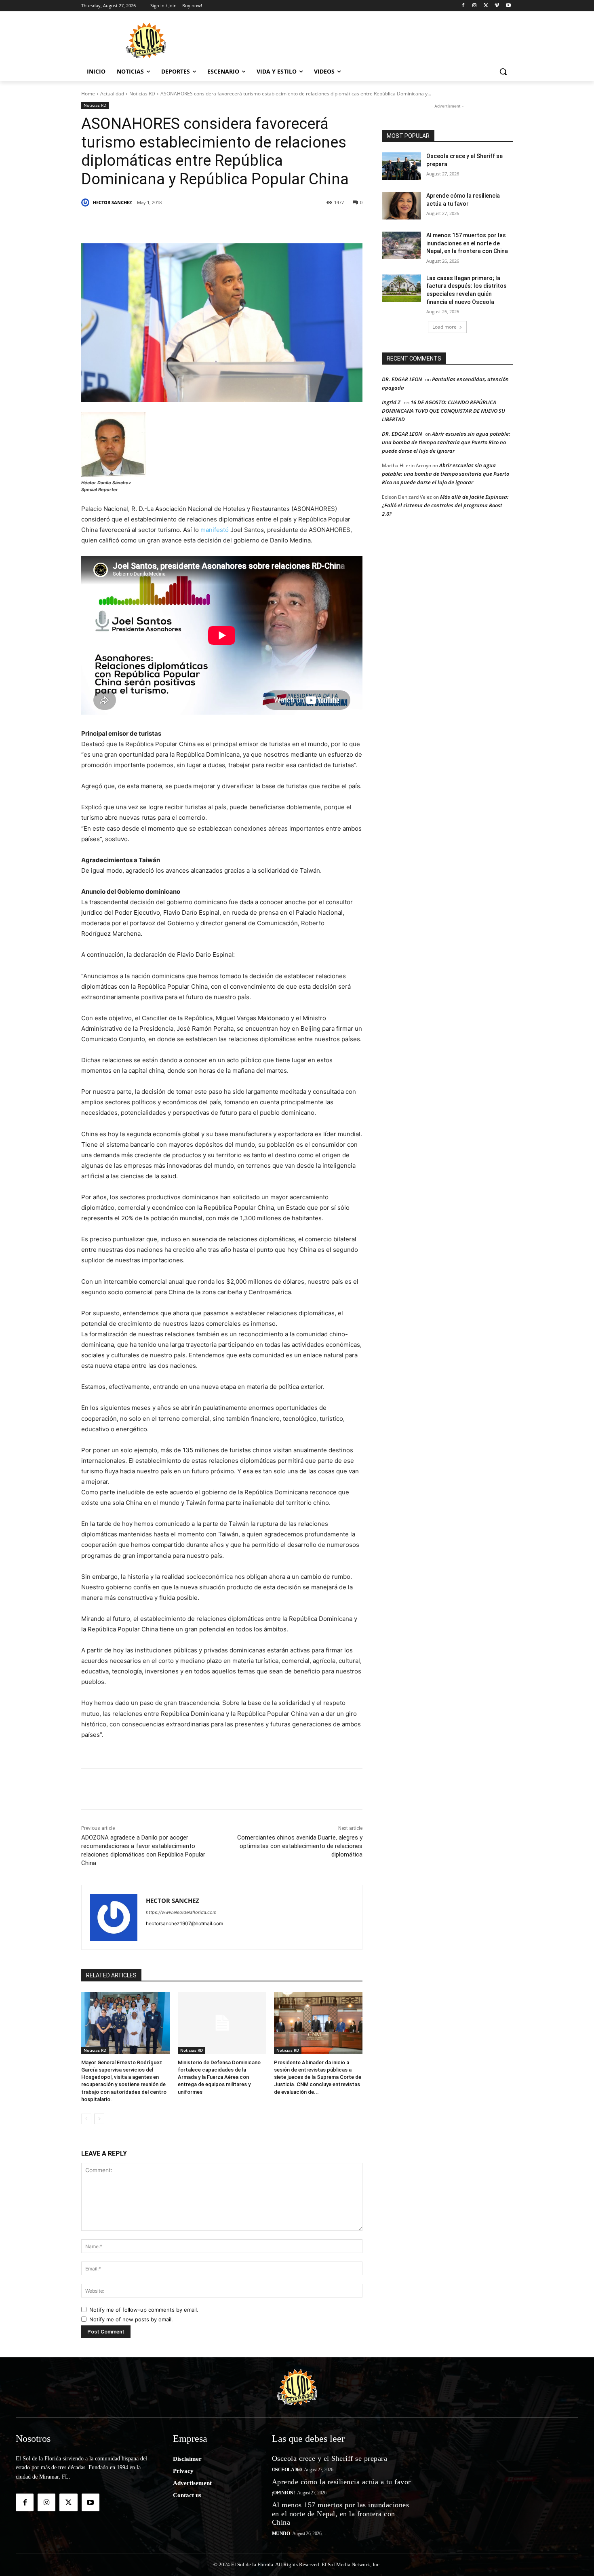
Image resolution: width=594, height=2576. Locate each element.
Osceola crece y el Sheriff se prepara (330, 2458)
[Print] (304, 223)
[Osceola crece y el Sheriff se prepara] (401, 166)
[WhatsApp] (230, 223)
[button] (503, 72)
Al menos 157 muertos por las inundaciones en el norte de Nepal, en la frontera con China (467, 243)
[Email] (267, 223)
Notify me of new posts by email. (131, 2319)
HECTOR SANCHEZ (112, 202)
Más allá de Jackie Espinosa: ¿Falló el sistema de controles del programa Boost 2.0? (445, 505)
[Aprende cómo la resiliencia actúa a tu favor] (401, 206)
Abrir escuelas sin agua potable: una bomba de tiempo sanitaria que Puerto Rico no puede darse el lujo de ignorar (446, 442)
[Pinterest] (174, 223)
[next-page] (99, 2119)
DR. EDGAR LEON (402, 379)
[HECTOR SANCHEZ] (86, 203)
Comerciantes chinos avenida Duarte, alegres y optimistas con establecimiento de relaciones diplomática (300, 1846)
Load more (444, 327)
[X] (486, 6)
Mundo (281, 2534)
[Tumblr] (211, 223)
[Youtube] (508, 6)
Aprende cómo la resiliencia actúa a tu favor (341, 2482)
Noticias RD (142, 94)
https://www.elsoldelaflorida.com (181, 1912)
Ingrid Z (391, 402)
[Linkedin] (193, 223)
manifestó (215, 530)
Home (88, 94)
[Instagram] (475, 6)
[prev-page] (86, 2119)
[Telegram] (249, 223)
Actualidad (112, 94)
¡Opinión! (283, 2493)
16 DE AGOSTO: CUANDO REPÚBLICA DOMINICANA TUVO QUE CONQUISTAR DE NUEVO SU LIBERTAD (443, 411)
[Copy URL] (286, 223)
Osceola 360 (287, 2470)
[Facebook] (463, 6)
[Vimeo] (497, 6)
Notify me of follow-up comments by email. (144, 2310)
